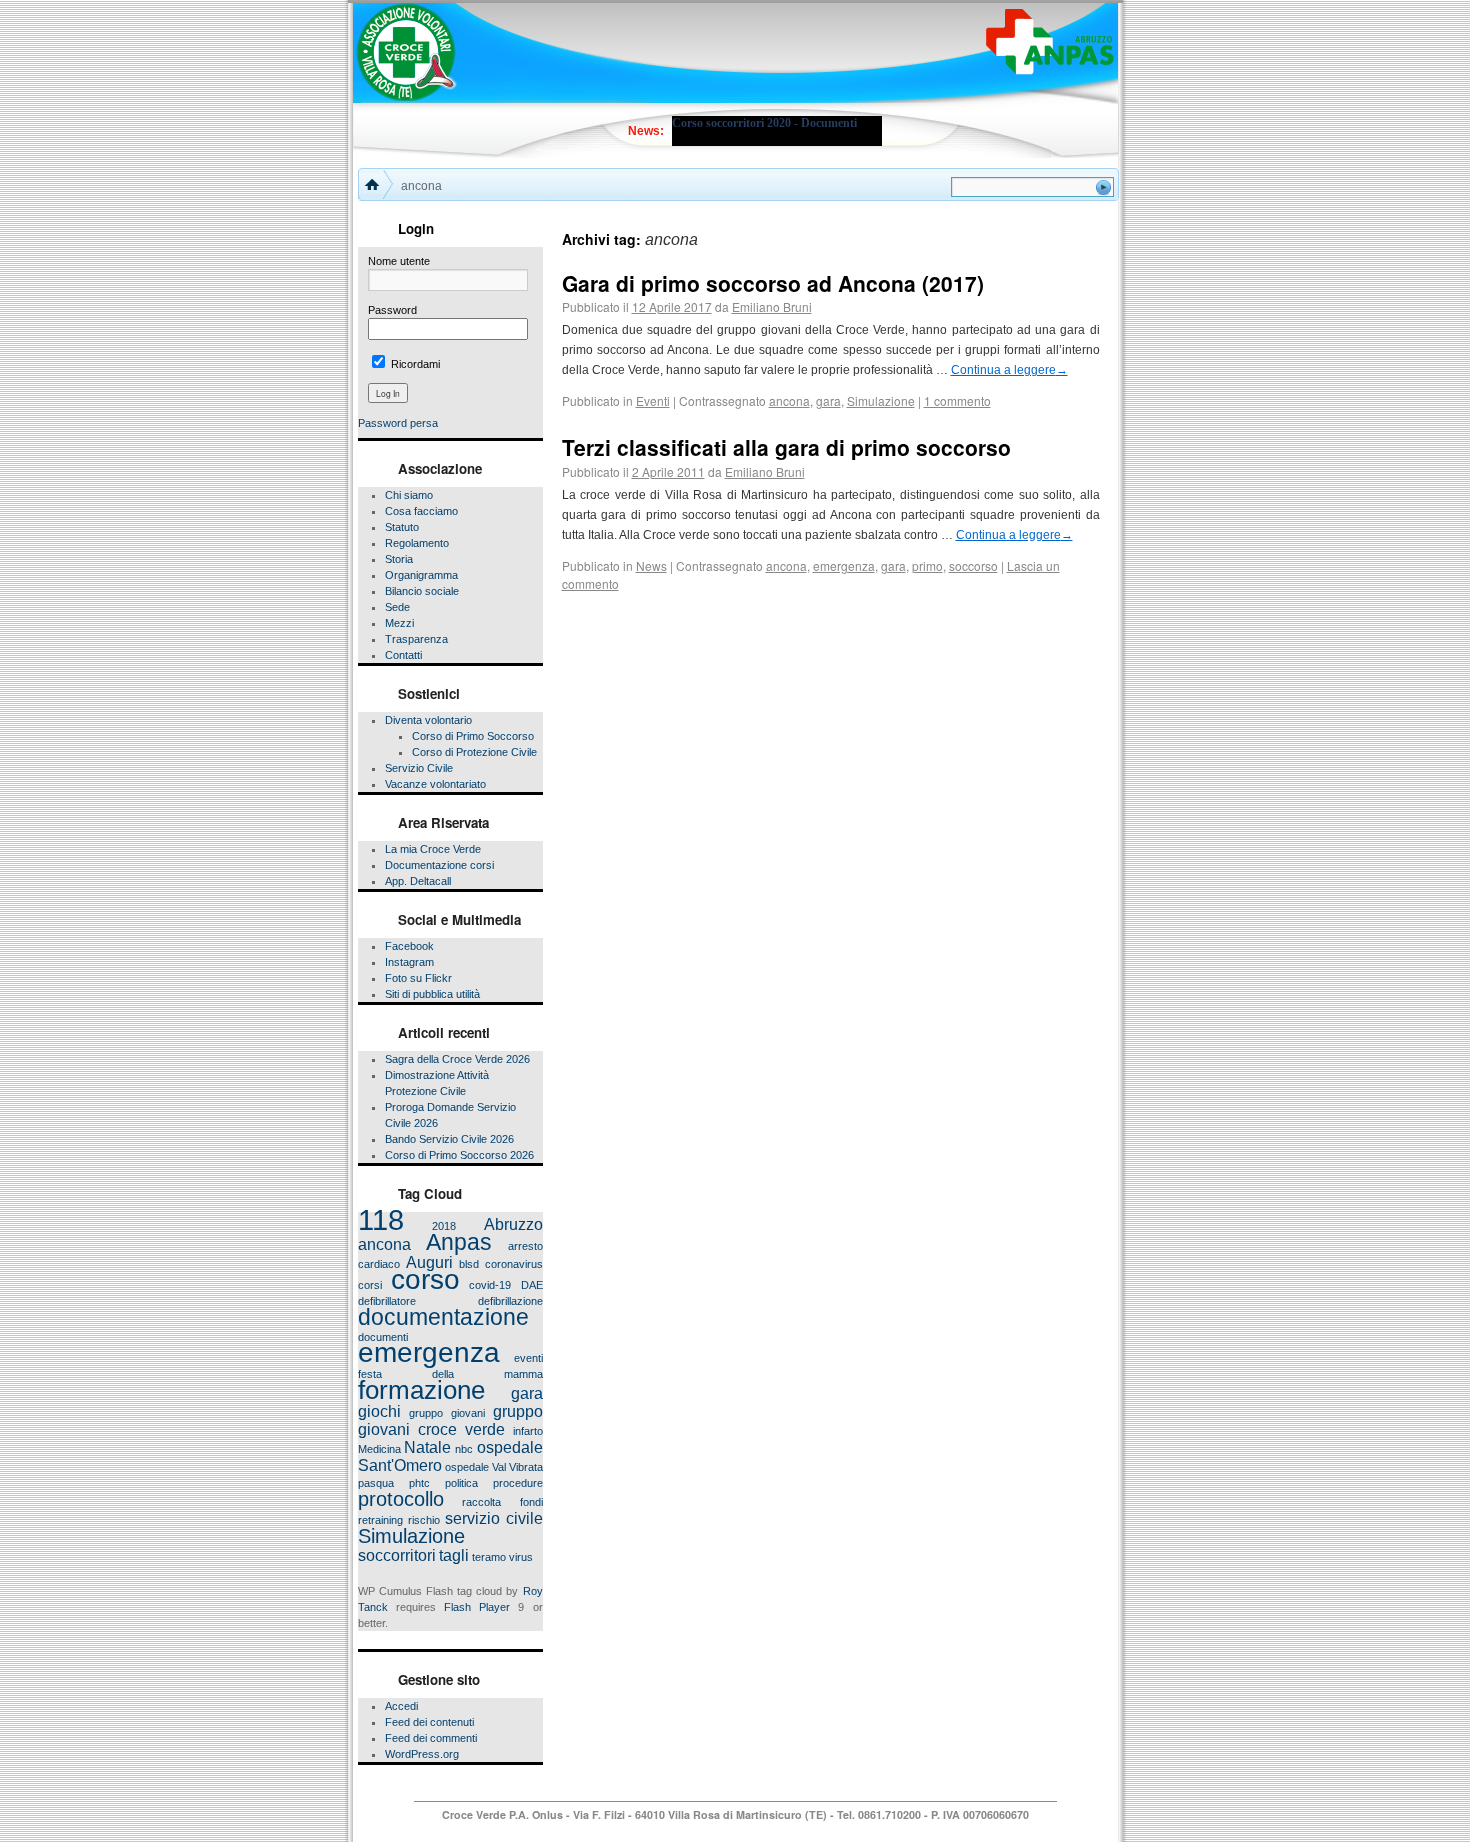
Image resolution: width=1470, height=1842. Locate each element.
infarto (528, 1431)
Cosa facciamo (421, 511)
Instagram (409, 962)
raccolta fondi (502, 1502)
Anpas (459, 1242)
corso (425, 1279)
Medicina (379, 1449)
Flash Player (477, 1607)
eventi (528, 1358)
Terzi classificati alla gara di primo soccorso (786, 447)
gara (527, 1393)
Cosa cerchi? (952, 189)
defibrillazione (510, 1301)
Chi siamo (409, 495)
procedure (518, 1483)
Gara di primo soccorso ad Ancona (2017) (773, 283)
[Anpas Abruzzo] (1050, 42)
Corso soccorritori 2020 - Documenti (764, 123)
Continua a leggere (1009, 370)
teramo (489, 1557)
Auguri (429, 1262)
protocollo (401, 1499)
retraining (380, 1520)
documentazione (443, 1317)
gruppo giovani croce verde (450, 1420)
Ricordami (414, 364)
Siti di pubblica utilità (432, 994)
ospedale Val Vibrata (494, 1467)
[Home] (374, 183)
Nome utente (399, 261)
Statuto (402, 527)
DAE (532, 1285)
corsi (370, 1285)
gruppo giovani (447, 1413)
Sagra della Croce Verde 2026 (457, 1059)
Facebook (409, 946)
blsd (469, 1264)
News (651, 565)
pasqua (376, 1483)
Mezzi (399, 623)
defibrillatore (387, 1301)
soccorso (973, 565)
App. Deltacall (418, 881)
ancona (384, 1244)
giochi (379, 1411)
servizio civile (494, 1518)
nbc (464, 1449)
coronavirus (514, 1264)
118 (381, 1219)
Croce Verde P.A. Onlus (504, 1814)
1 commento (957, 400)
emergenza (429, 1352)
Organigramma (421, 575)
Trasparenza (416, 639)
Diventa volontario (428, 720)
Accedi (401, 1706)
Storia (399, 559)
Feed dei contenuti (429, 1722)
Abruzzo (513, 1224)
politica (461, 1483)
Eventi (653, 400)
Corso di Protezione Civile (474, 752)
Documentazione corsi (439, 865)
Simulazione (411, 1536)
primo (927, 565)
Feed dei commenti (431, 1738)
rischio (424, 1520)
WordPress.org (422, 1754)
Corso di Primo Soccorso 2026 (459, 1155)
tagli (454, 1555)
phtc (419, 1483)
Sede (397, 607)
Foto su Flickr (418, 978)
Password (392, 310)
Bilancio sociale (422, 591)
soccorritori (397, 1555)
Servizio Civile (419, 768)
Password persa (398, 423)
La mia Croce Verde (433, 849)
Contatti (403, 655)
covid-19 (490, 1285)
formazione (421, 1390)
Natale (427, 1447)
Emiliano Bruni (772, 306)
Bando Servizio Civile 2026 (449, 1139)
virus (521, 1557)
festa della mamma (450, 1374)
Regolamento (417, 543)
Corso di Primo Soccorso (473, 736)
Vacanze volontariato (435, 784)
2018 (444, 1226)
